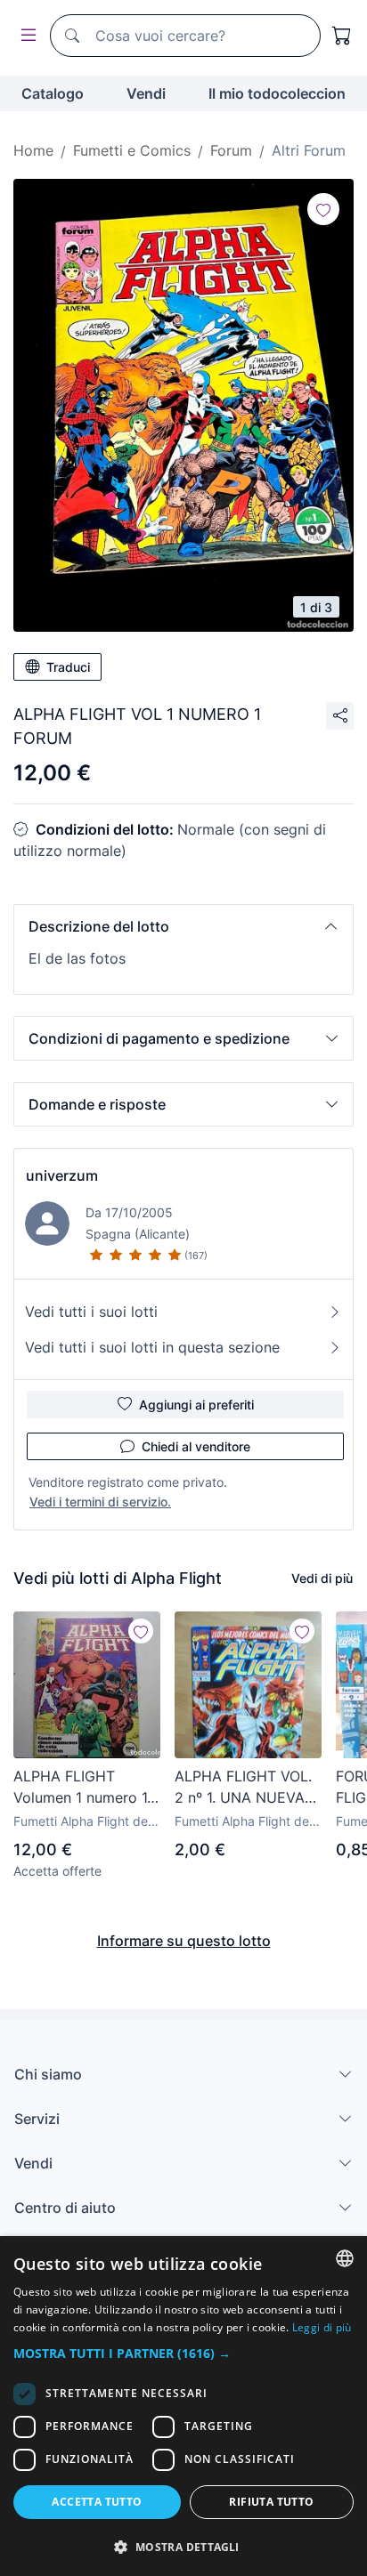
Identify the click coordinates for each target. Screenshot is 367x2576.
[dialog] (183, 2406)
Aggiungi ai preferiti (196, 1405)
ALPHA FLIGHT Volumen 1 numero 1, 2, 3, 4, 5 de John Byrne (82, 1788)
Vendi (146, 93)
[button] (183, 926)
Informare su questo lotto (184, 1941)
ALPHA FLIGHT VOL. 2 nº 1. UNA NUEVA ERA (243, 1788)
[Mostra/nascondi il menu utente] (25, 36)
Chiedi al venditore (196, 1446)
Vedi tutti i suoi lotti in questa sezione (152, 1347)
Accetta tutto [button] (97, 2502)
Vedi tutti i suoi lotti (91, 1312)
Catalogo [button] (53, 93)
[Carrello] (342, 36)
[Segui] (323, 209)
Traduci (68, 667)
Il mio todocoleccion (277, 93)
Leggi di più (322, 2327)
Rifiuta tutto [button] (271, 2502)
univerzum (62, 1175)
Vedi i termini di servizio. (100, 1502)
